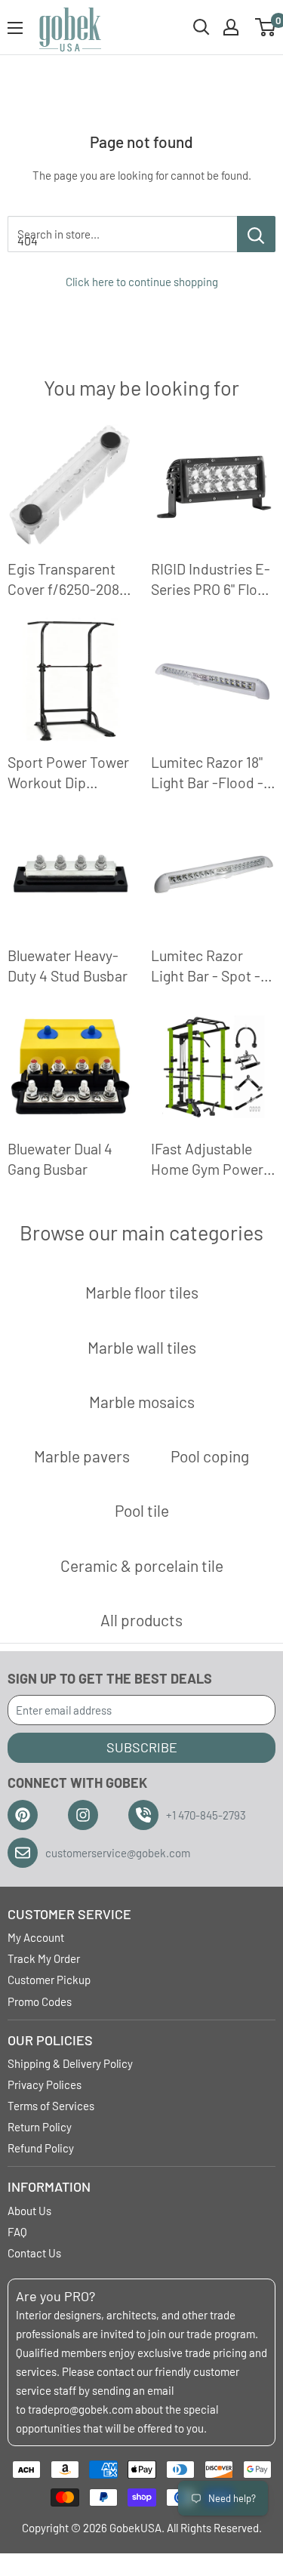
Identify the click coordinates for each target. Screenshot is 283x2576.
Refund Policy (41, 2148)
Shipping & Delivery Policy (70, 2063)
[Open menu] (15, 28)
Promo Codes (40, 2001)
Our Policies (50, 2040)
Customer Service (69, 1914)
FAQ (17, 2232)
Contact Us (34, 2253)
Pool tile (142, 1510)
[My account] (231, 27)
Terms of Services (51, 2106)
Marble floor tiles (142, 1292)
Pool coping (210, 1456)
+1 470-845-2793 (206, 1815)
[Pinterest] (23, 1815)
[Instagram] (83, 1815)
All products (141, 1620)
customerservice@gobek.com (118, 1853)
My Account (36, 1937)
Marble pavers (82, 1456)
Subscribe (142, 1747)
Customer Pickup (49, 1980)
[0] (266, 27)
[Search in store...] (256, 234)
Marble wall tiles (142, 1347)
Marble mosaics (142, 1402)
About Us (29, 2211)
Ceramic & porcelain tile (142, 1565)
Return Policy (40, 2127)
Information (49, 2186)
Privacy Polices (45, 2085)
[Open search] (201, 27)
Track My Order (44, 1958)
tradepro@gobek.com (80, 2409)
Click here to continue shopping (142, 282)
